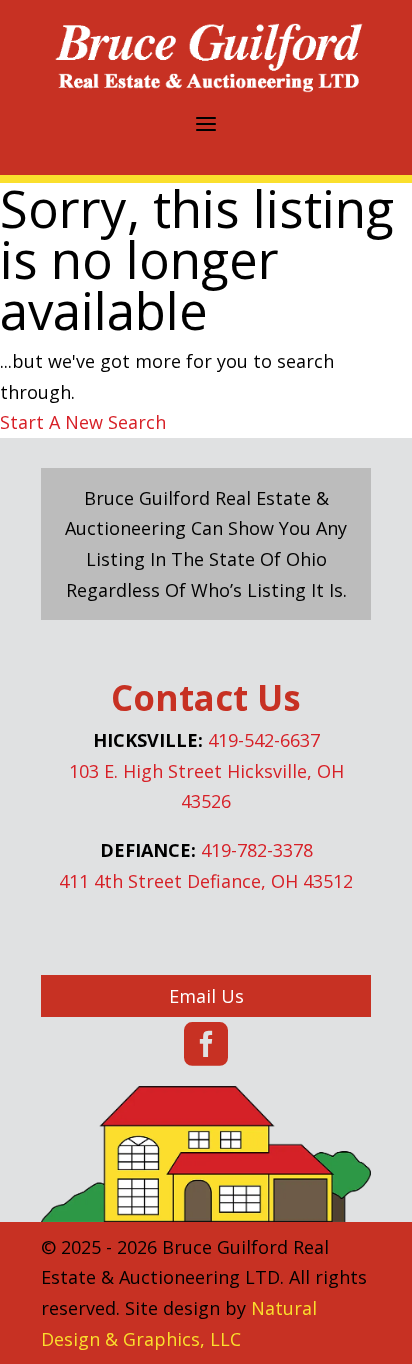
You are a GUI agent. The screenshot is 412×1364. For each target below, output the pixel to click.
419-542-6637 (264, 740)
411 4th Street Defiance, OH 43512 (206, 881)
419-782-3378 (257, 850)
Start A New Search (83, 422)
